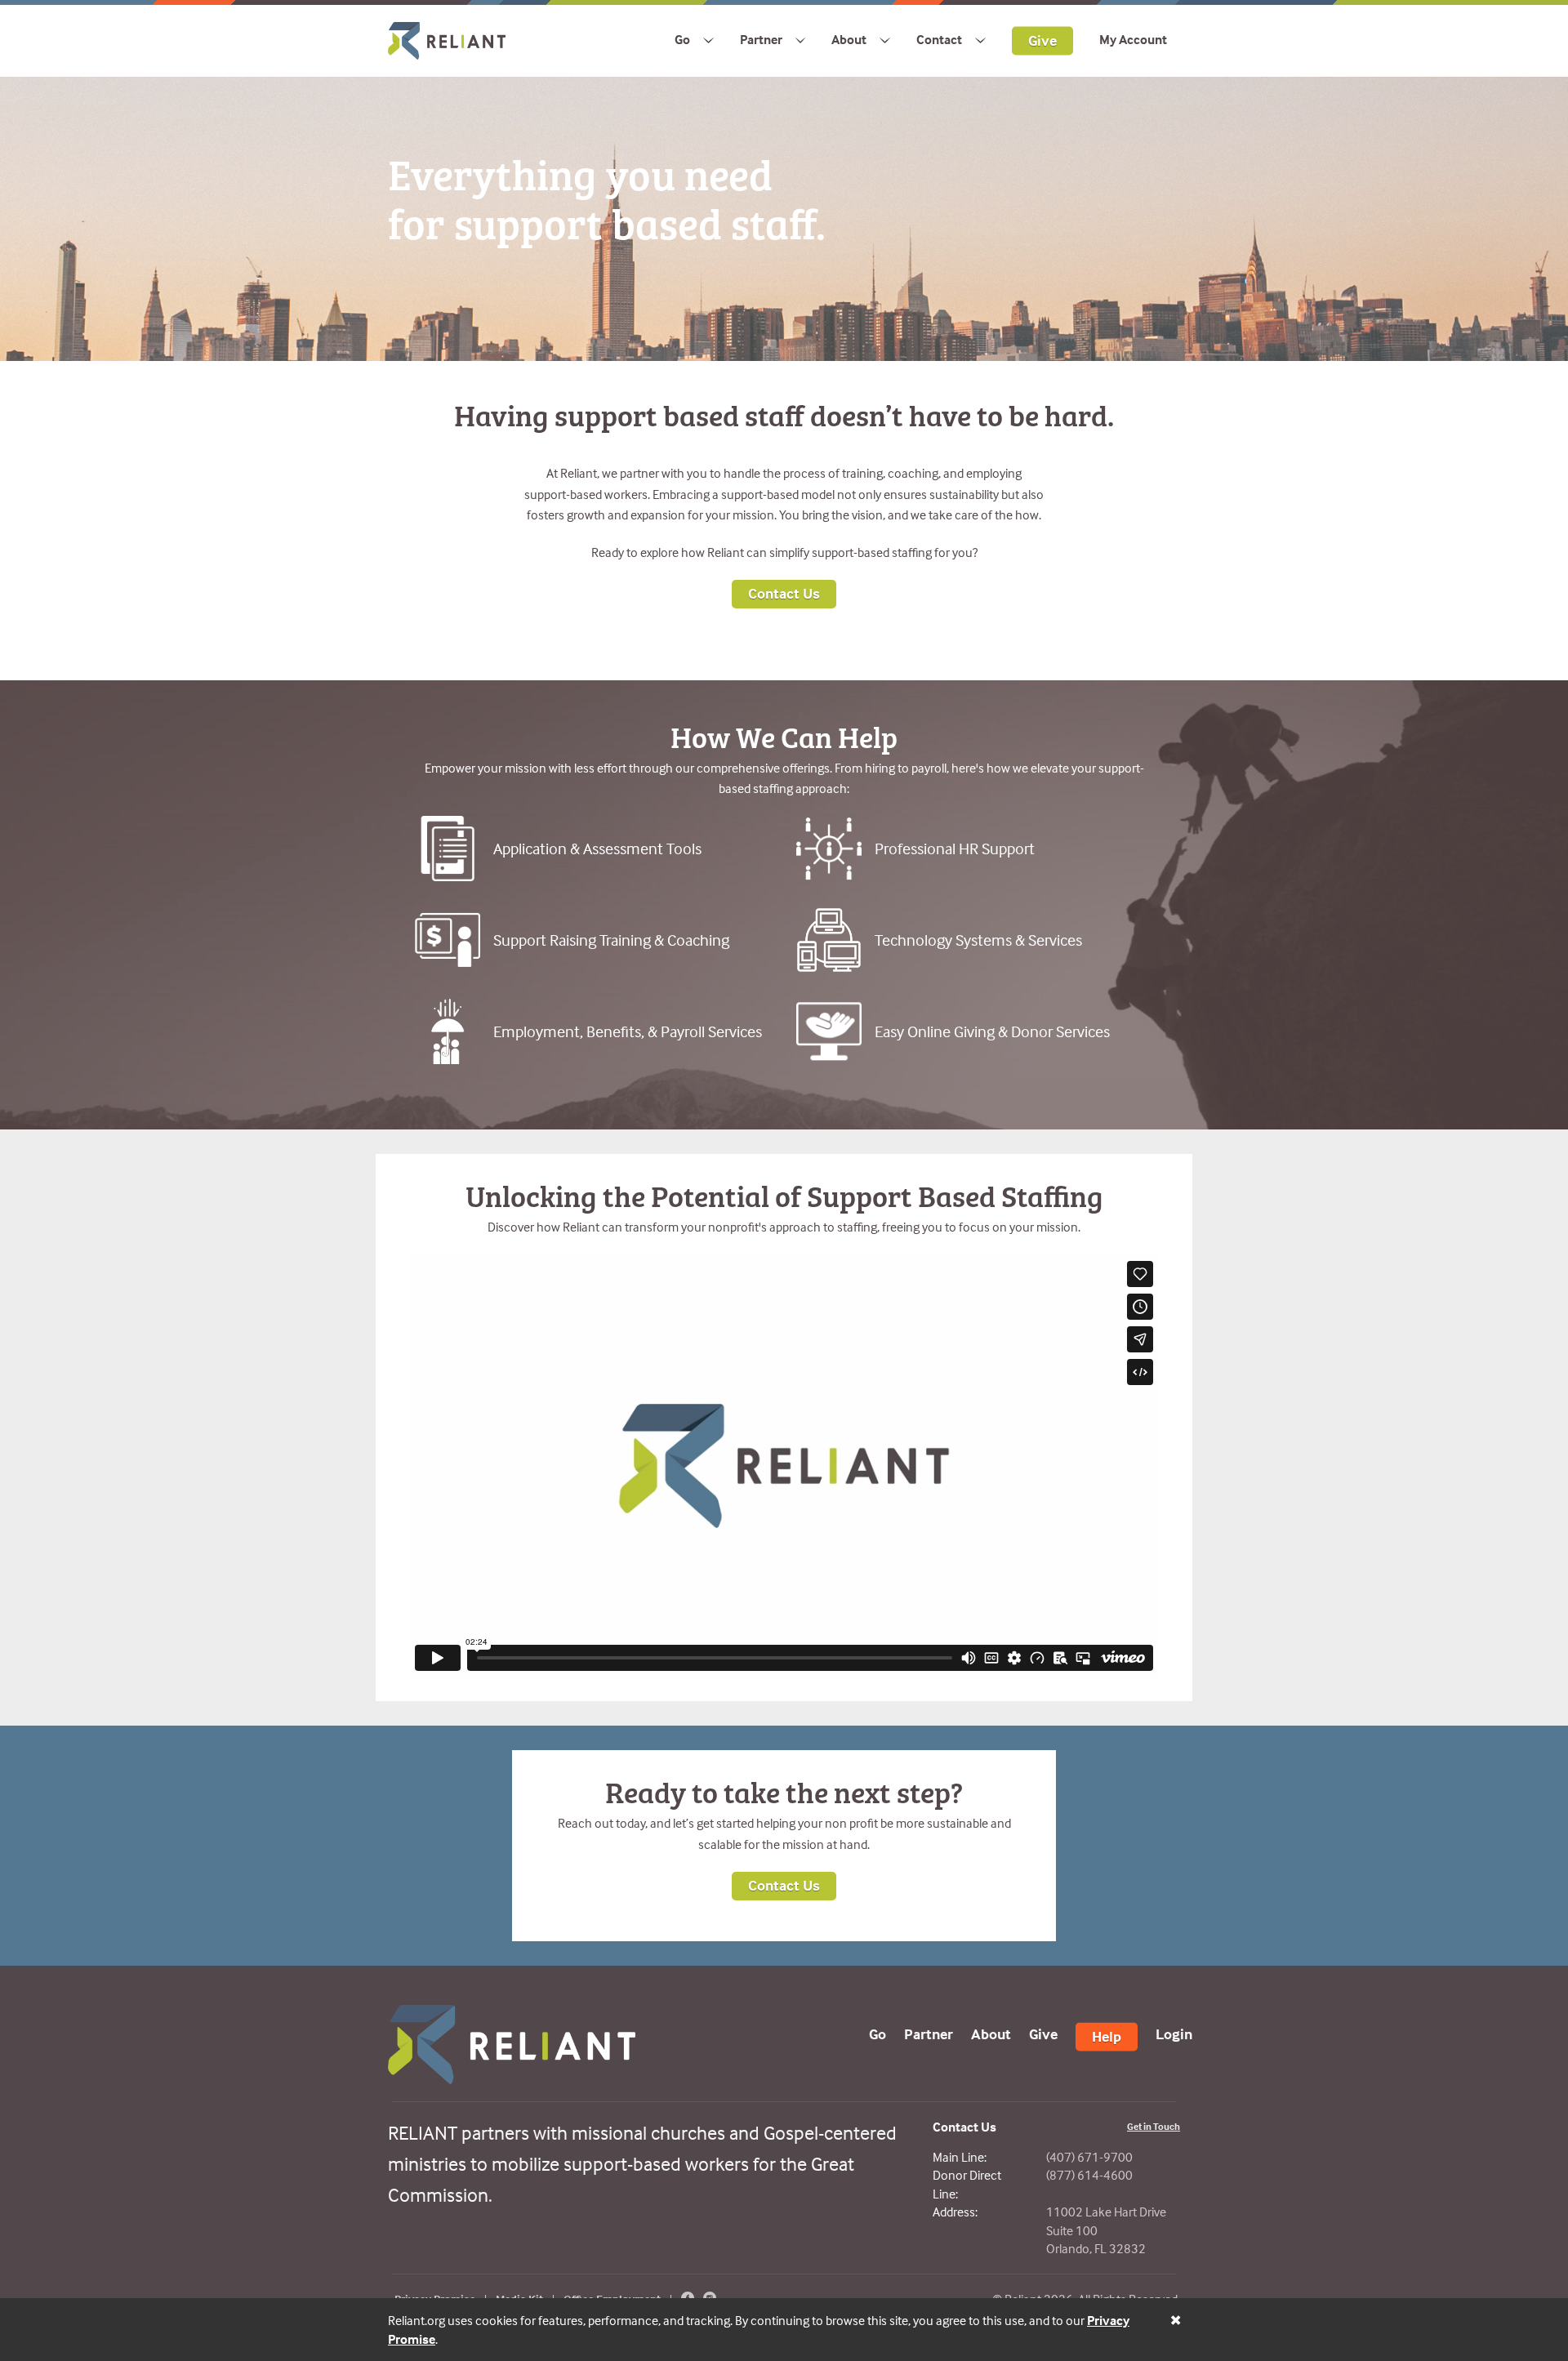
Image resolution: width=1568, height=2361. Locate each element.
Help (1107, 2036)
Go (682, 39)
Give (1042, 40)
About (849, 39)
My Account (1133, 39)
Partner (761, 39)
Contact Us (784, 593)
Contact (939, 39)
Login (1174, 2033)
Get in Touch (1154, 2126)
